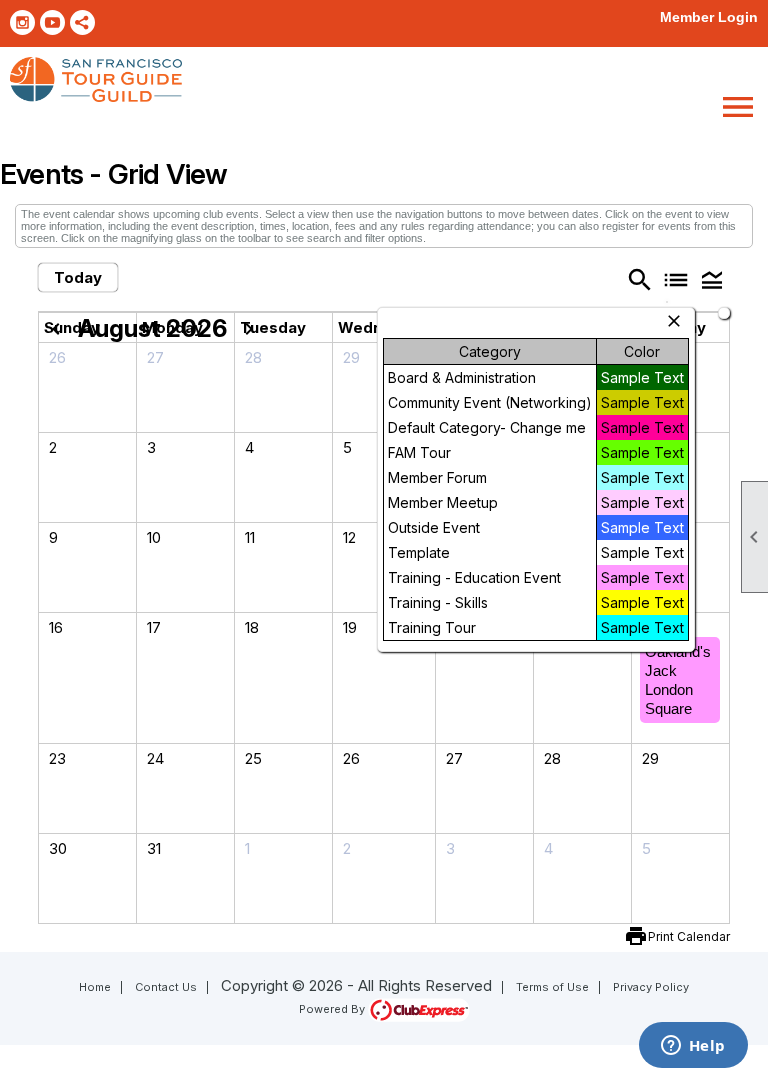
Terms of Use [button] (552, 987)
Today (78, 277)
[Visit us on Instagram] (22, 22)
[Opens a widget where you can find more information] (693, 1047)
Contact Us (166, 987)
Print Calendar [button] (689, 936)
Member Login (709, 17)
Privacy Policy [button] (651, 987)
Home (95, 987)
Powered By (333, 1009)
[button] (712, 279)
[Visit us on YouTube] (52, 22)
